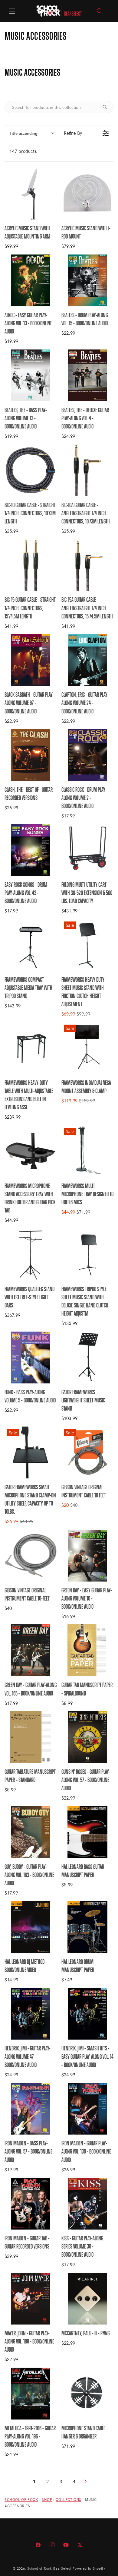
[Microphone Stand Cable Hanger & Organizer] (87, 2394)
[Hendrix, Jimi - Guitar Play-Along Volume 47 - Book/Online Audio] (31, 2014)
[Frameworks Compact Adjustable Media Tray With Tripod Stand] (31, 945)
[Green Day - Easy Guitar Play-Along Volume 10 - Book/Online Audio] (87, 1556)
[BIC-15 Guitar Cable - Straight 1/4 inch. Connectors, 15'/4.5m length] (31, 565)
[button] (12, 11)
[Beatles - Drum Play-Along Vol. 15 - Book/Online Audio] (87, 280)
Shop (47, 2499)
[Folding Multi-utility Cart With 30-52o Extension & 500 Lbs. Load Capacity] (87, 850)
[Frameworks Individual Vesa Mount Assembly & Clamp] (87, 1048)
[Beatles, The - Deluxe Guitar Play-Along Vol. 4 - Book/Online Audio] (87, 375)
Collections (69, 2499)
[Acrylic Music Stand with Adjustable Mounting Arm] (31, 194)
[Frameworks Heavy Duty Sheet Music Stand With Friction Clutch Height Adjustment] (87, 945)
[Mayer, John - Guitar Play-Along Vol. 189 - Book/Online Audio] (31, 2299)
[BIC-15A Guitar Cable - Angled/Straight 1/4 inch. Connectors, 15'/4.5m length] (87, 565)
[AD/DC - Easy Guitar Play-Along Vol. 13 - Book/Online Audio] (31, 280)
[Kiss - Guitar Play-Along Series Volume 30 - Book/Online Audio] (87, 2204)
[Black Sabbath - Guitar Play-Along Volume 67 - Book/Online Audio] (31, 660)
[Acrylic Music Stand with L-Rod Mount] (87, 194)
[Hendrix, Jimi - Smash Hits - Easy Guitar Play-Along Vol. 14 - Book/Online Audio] (87, 2014)
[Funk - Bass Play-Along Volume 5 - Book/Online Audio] (31, 1358)
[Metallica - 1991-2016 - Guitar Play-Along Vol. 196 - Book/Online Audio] (31, 2394)
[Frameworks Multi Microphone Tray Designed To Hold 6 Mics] (87, 1151)
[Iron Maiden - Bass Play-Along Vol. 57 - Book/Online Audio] (31, 2109)
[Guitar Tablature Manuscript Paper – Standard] (31, 1737)
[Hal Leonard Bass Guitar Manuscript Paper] (87, 1832)
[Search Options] (107, 107)
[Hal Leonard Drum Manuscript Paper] (87, 1927)
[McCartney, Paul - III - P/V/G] (87, 2299)
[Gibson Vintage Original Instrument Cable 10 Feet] (87, 1452)
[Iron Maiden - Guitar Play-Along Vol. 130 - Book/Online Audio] (87, 2109)
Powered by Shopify (89, 2568)
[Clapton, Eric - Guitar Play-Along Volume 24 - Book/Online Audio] (87, 660)
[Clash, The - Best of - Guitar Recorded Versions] (31, 755)
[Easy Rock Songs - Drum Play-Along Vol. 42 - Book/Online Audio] (31, 850)
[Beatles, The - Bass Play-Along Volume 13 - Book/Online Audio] (31, 375)
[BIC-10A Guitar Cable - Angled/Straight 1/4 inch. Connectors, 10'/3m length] (87, 470)
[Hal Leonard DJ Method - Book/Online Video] (31, 1927)
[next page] (86, 2481)
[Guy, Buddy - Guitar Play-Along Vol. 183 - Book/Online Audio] (31, 1832)
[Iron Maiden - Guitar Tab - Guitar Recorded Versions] (31, 2204)
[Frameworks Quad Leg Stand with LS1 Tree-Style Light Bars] (31, 1254)
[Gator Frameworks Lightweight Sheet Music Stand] (87, 1358)
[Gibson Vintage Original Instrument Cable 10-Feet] (31, 1556)
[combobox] (32, 133)
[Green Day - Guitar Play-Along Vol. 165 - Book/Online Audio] (31, 1650)
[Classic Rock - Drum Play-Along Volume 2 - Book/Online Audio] (87, 755)
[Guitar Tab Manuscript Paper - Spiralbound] (87, 1650)
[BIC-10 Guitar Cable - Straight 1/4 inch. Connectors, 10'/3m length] (31, 470)
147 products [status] (23, 151)
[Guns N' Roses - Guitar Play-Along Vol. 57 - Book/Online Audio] (87, 1737)
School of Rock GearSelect (49, 2568)
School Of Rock (21, 2499)
